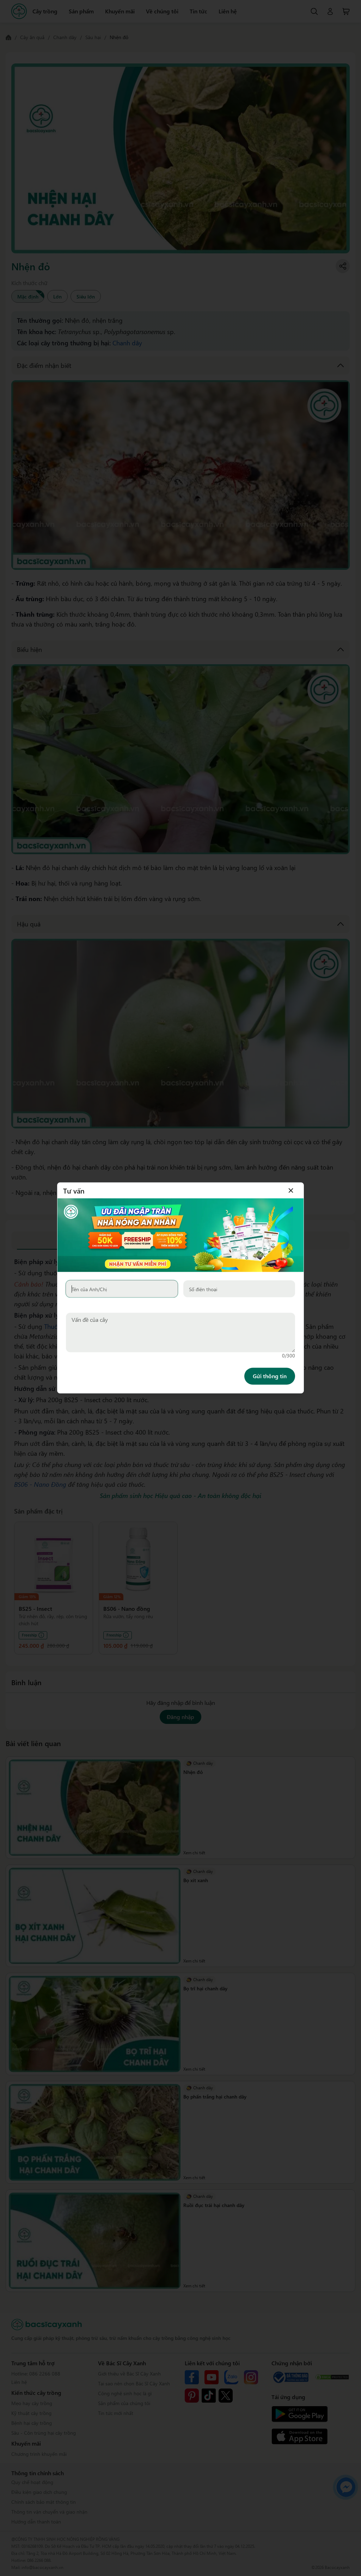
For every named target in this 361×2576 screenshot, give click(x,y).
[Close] (291, 1190)
